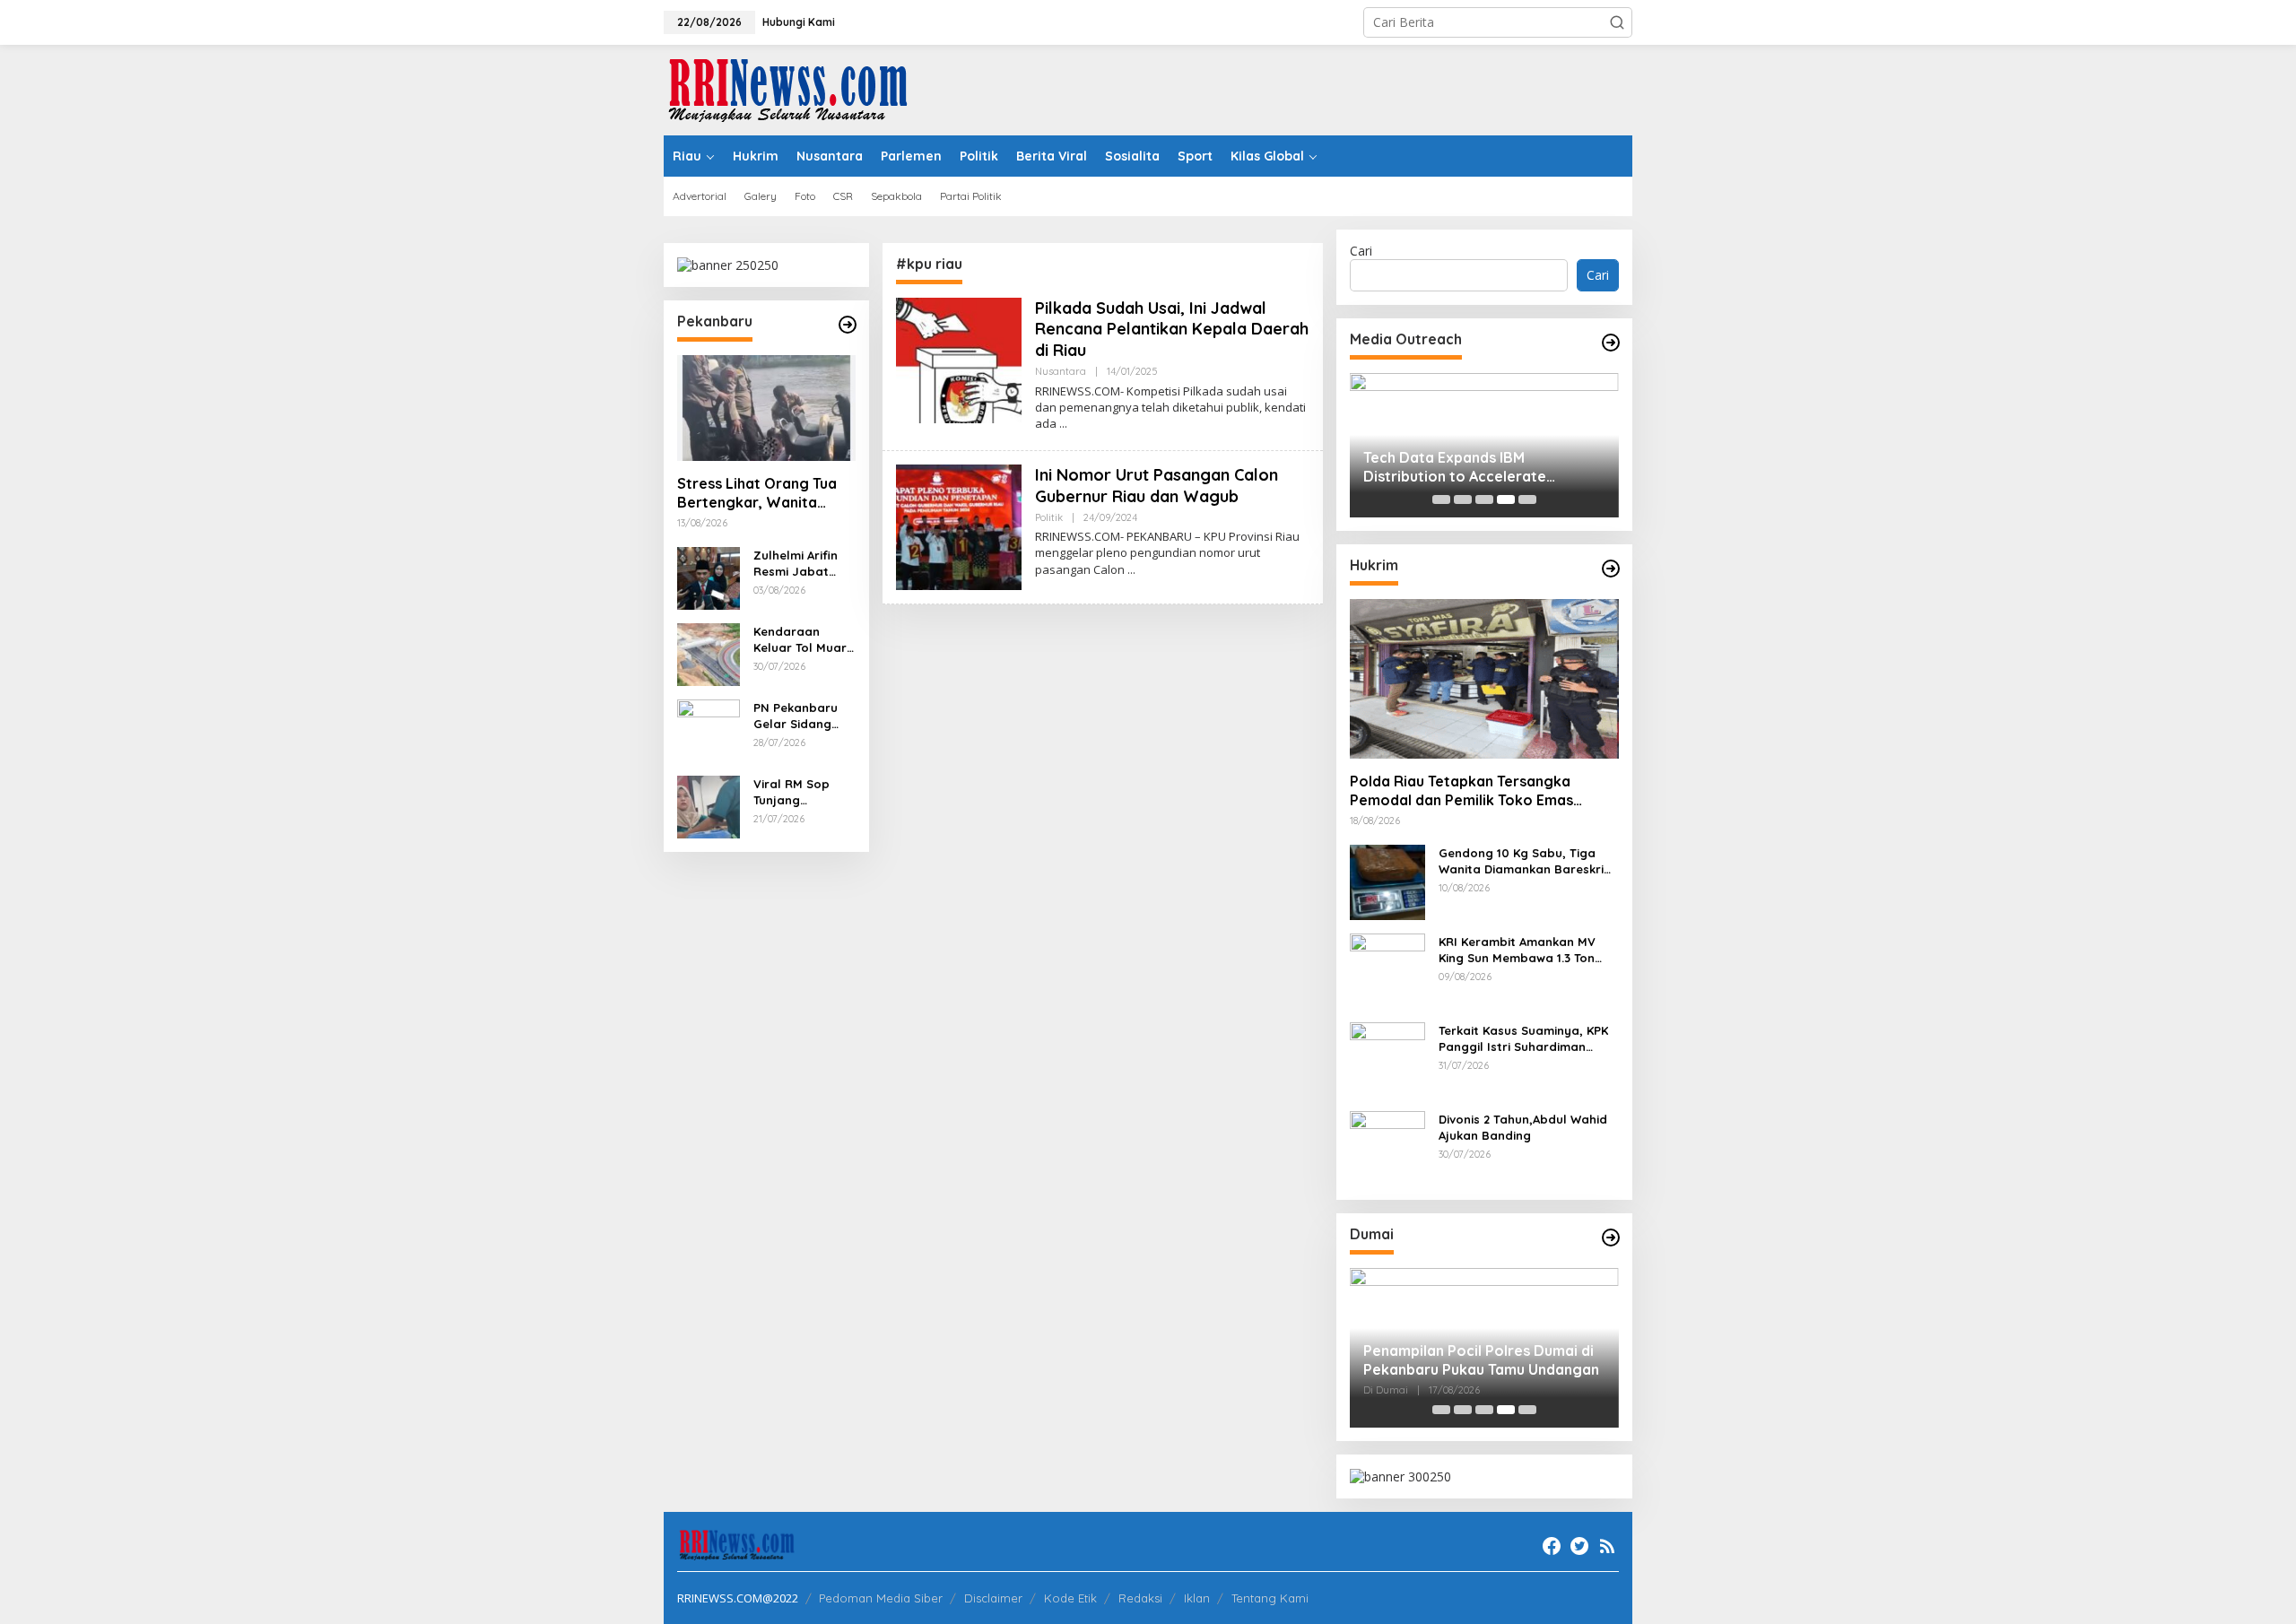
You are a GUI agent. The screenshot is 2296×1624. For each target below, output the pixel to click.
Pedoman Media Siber (881, 1598)
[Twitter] (1579, 1546)
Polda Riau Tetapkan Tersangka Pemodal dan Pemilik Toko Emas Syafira (1461, 791)
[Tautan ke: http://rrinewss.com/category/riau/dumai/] (1611, 1238)
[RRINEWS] (798, 88)
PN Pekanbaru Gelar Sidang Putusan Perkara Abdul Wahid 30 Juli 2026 (803, 716)
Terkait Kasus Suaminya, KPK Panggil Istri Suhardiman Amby (1523, 1039)
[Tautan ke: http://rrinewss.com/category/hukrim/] (1611, 569)
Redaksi (1140, 1598)
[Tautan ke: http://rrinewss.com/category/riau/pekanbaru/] (848, 325)
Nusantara (1061, 371)
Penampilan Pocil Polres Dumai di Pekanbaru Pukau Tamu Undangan (1481, 1360)
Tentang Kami (1270, 1598)
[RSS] (1607, 1546)
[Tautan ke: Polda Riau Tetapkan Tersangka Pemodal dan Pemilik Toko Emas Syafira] (1484, 679)
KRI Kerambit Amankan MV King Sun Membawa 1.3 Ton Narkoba (1517, 950)
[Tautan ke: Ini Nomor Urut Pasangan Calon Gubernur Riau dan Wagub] (959, 526)
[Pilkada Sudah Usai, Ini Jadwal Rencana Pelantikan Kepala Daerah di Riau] (1063, 424)
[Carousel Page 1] (1441, 499)
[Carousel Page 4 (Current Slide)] (1506, 499)
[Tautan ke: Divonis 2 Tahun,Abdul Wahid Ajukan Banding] (1387, 1147)
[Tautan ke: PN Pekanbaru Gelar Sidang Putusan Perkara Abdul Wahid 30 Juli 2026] (709, 729)
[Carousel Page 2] (1463, 499)
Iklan (1197, 1598)
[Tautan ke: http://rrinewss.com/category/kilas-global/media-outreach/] (1611, 343)
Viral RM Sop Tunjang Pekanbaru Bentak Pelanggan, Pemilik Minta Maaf (792, 792)
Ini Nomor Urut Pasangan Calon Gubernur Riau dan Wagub (1157, 485)
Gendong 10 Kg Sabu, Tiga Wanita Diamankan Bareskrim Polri (1526, 861)
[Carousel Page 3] (1484, 499)
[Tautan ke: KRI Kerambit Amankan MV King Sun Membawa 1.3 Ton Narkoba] (1387, 970)
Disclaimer (993, 1598)
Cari (1361, 251)
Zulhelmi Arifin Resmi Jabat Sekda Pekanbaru (796, 564)
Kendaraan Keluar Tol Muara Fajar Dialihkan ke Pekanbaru (804, 640)
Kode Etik (1070, 1598)
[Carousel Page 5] (1527, 499)
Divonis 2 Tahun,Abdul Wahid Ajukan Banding (1523, 1127)
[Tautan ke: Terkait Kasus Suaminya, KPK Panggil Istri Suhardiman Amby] (1387, 1059)
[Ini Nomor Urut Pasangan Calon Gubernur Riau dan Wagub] (1131, 570)
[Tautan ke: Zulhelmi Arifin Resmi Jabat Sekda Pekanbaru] (709, 577)
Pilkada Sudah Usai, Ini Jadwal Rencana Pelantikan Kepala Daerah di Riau (1172, 329)
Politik (1049, 517)
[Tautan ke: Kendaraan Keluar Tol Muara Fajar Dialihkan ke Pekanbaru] (709, 653)
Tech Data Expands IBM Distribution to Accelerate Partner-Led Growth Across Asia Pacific (1476, 467)
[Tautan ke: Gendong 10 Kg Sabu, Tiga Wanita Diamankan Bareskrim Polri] (1387, 881)
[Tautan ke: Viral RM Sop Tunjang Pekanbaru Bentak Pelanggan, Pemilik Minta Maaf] (709, 806)
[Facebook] (1552, 1546)
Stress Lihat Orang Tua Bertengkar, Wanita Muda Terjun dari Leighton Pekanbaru (757, 493)
